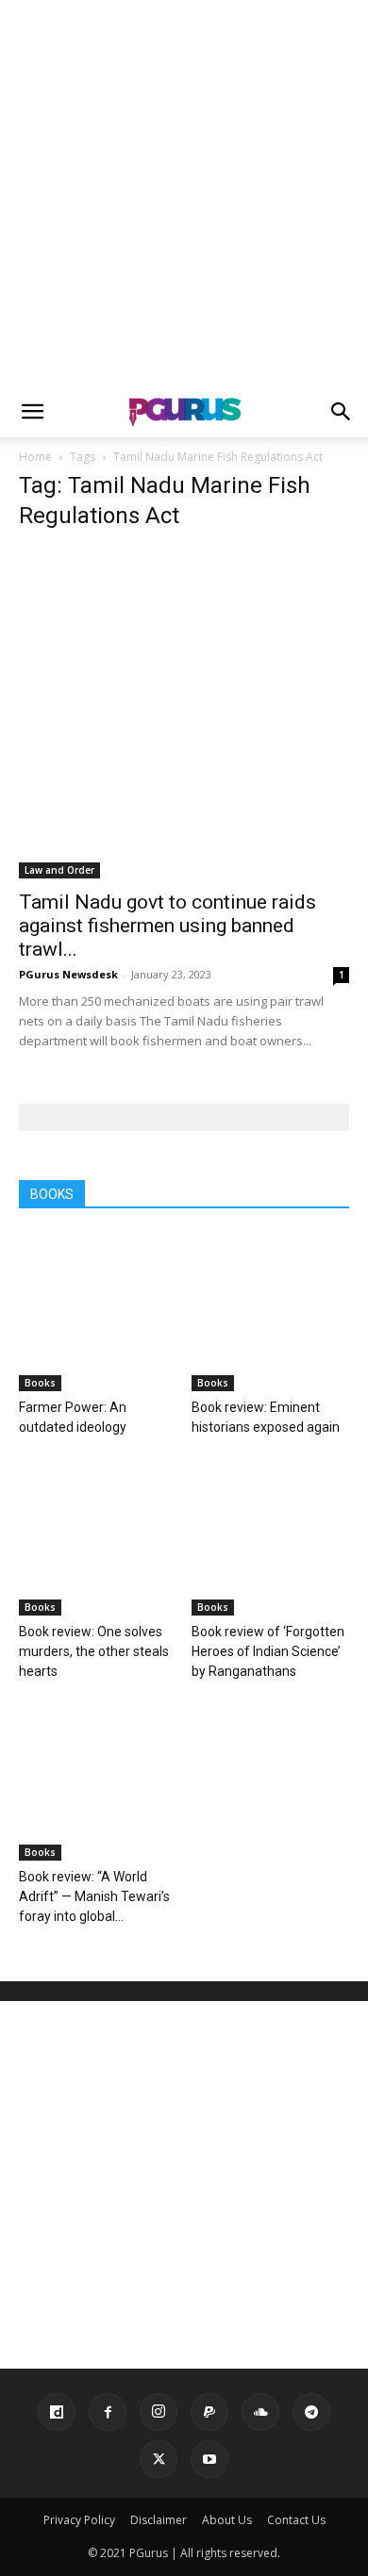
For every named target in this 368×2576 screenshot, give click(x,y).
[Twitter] (159, 2459)
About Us (227, 2520)
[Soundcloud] (260, 2412)
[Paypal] (209, 2412)
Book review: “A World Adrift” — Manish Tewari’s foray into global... (94, 1896)
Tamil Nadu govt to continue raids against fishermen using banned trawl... (167, 926)
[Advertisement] (184, 193)
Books (40, 1383)
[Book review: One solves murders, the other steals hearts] (98, 1537)
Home (35, 457)
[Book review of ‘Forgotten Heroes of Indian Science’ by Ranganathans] (271, 1537)
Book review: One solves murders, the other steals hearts (94, 1651)
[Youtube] (209, 2459)
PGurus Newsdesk (68, 974)
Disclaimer (159, 2520)
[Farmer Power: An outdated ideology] (98, 1312)
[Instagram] (159, 2412)
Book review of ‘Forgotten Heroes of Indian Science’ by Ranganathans (268, 1651)
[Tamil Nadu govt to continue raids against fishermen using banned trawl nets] (184, 714)
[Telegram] (311, 2412)
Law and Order (59, 870)
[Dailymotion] (57, 2412)
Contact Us (296, 2520)
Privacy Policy (79, 2520)
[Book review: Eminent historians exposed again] (271, 1312)
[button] (32, 412)
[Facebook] (108, 2412)
